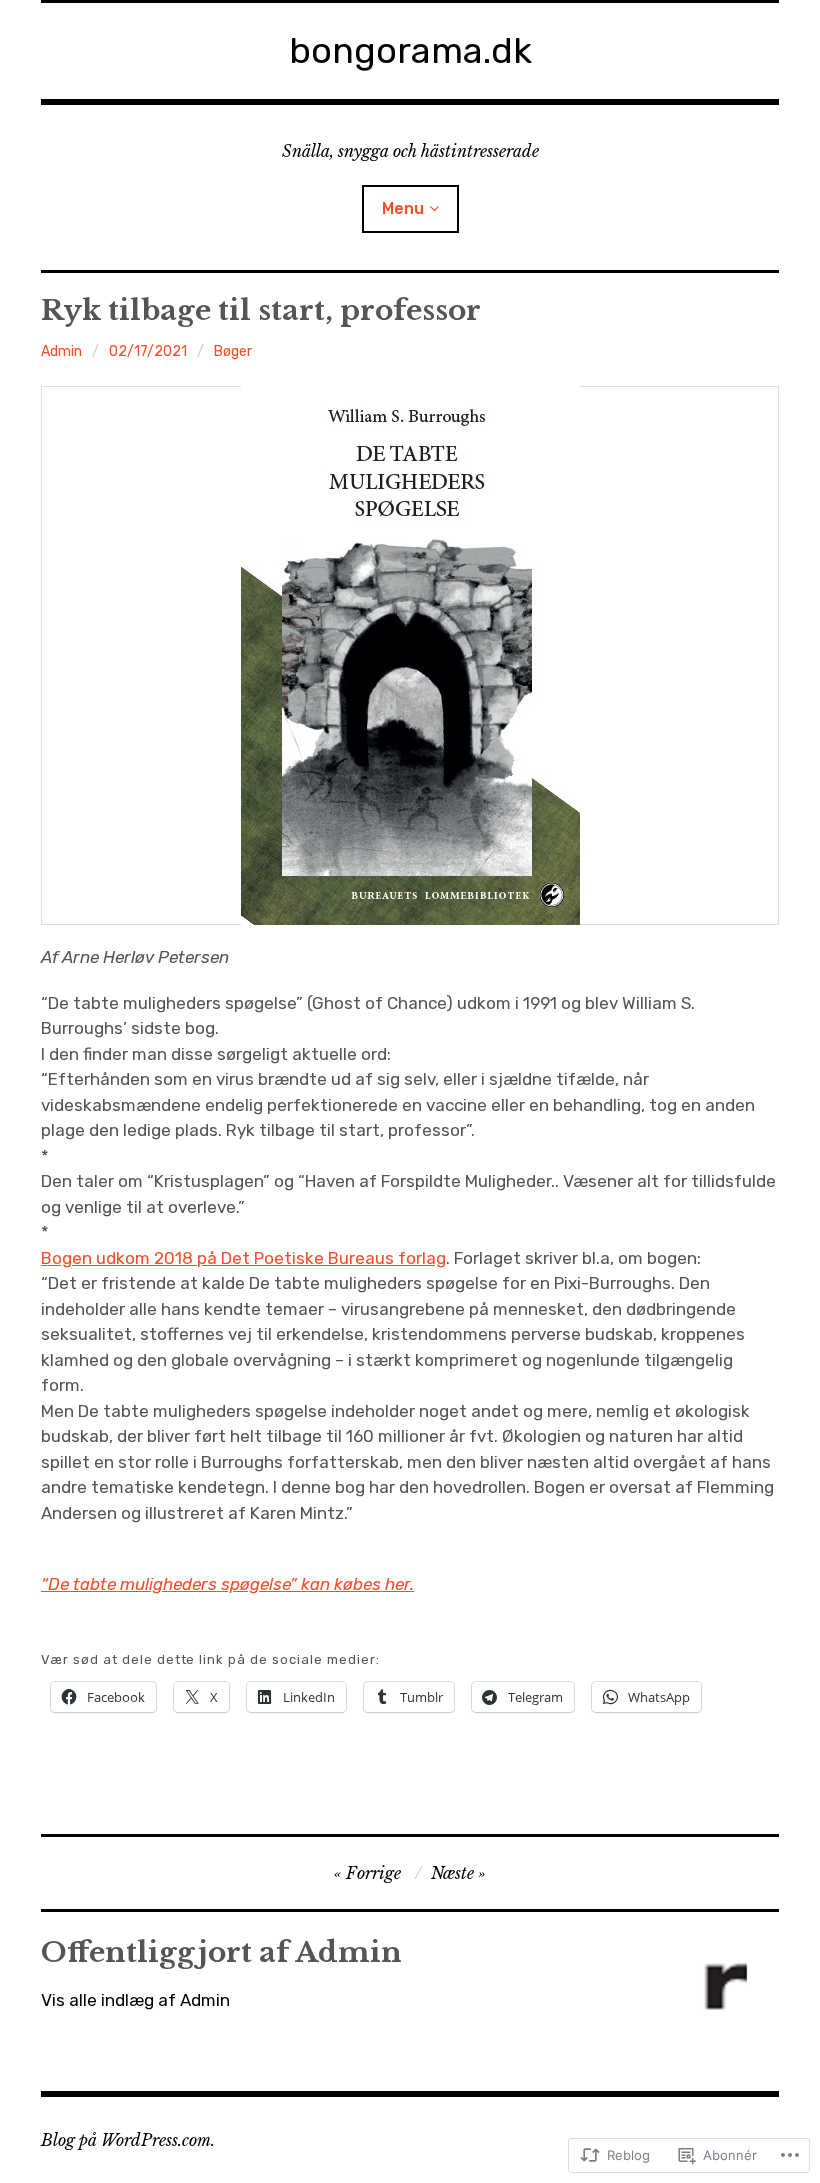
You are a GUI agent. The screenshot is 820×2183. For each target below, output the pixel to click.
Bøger (233, 351)
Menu (403, 208)
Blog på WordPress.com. (128, 2140)
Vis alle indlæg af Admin (135, 2000)
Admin (61, 351)
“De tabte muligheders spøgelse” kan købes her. (227, 1584)
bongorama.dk (410, 50)
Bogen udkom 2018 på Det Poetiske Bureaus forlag (243, 1258)
